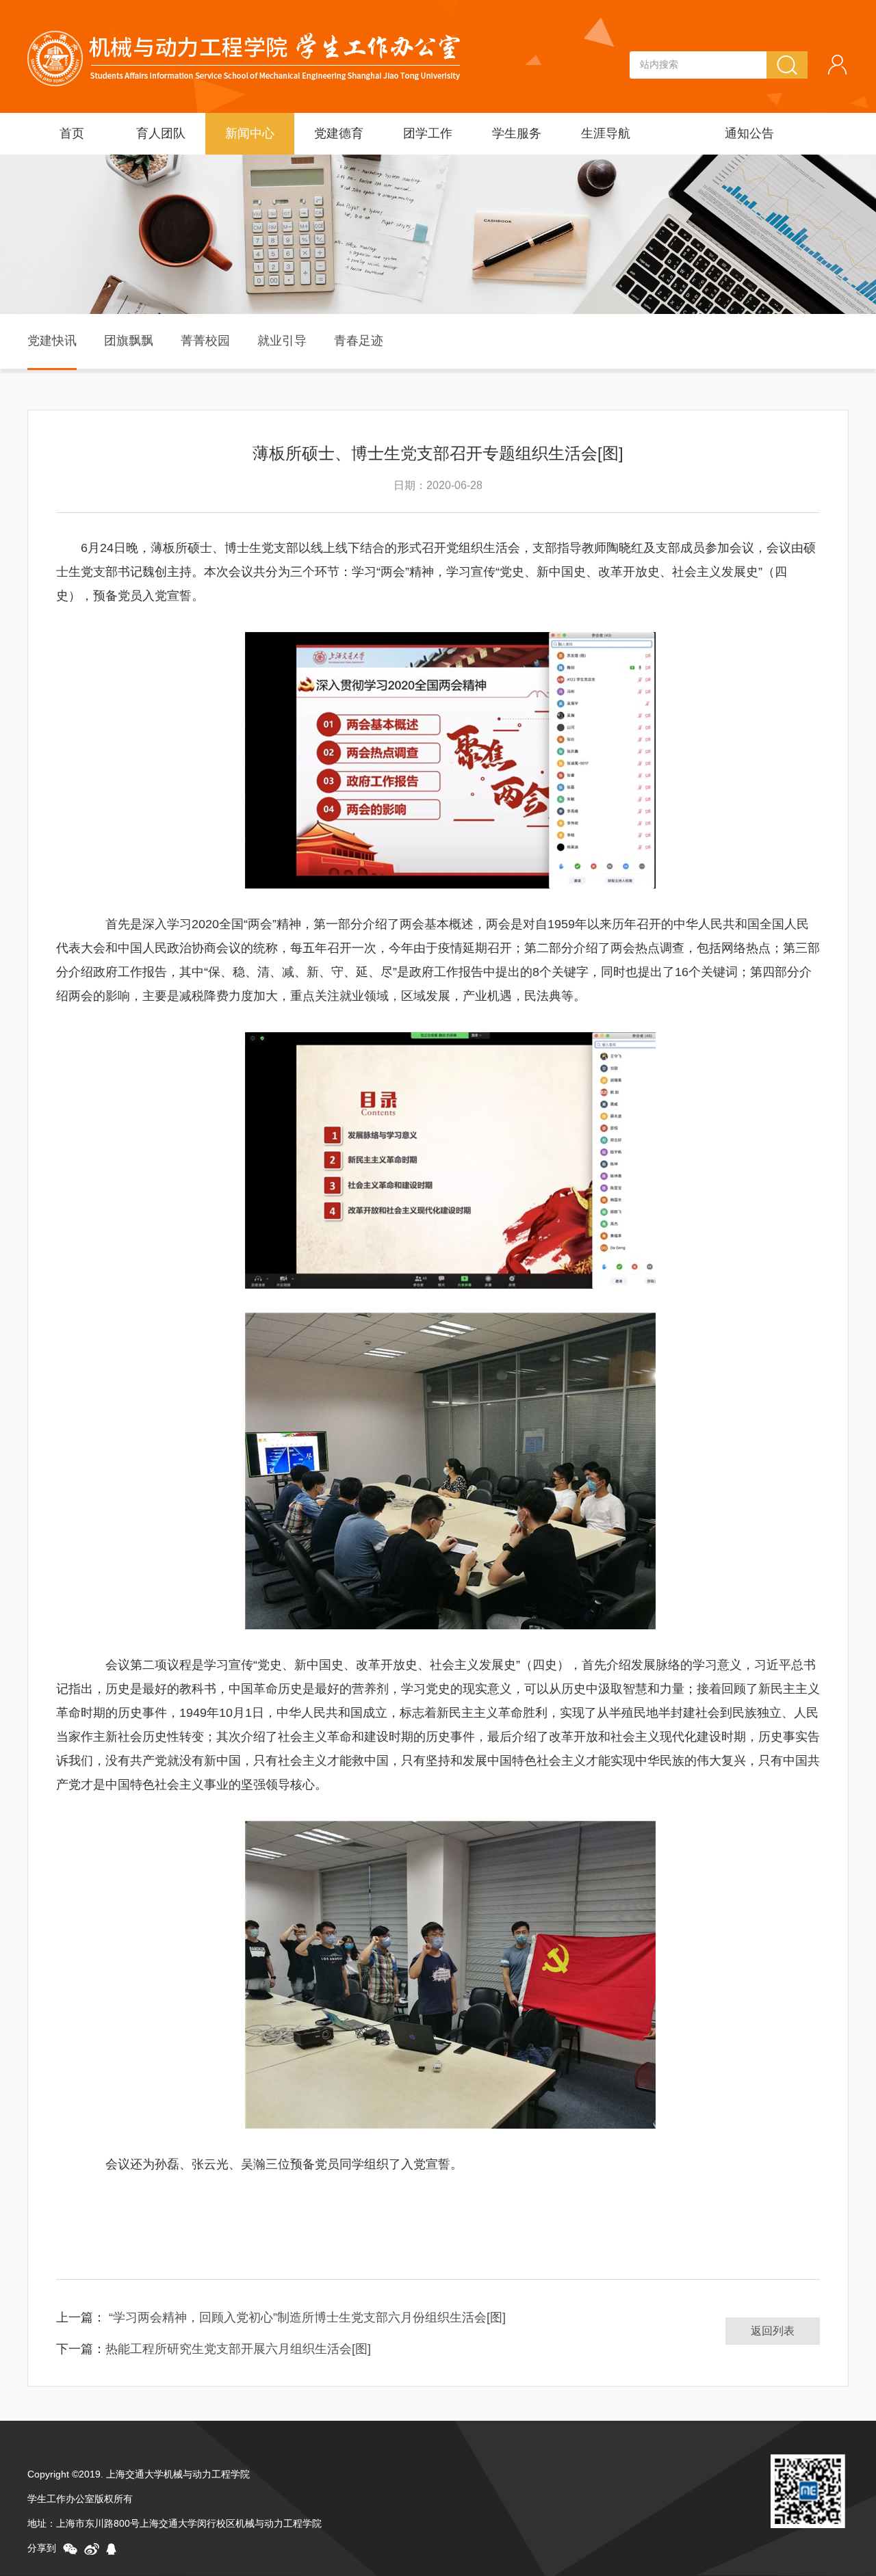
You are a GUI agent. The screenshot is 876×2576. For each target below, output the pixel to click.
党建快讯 (52, 341)
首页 (72, 133)
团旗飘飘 (129, 341)
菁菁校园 (205, 341)
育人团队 (161, 133)
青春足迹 (359, 341)
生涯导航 (606, 133)
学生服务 (517, 133)
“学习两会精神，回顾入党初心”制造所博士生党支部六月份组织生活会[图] (306, 2317)
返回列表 (773, 2331)
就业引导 (282, 341)
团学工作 (428, 133)
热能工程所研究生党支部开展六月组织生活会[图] (238, 2349)
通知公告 (749, 133)
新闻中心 (250, 133)
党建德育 (339, 133)
